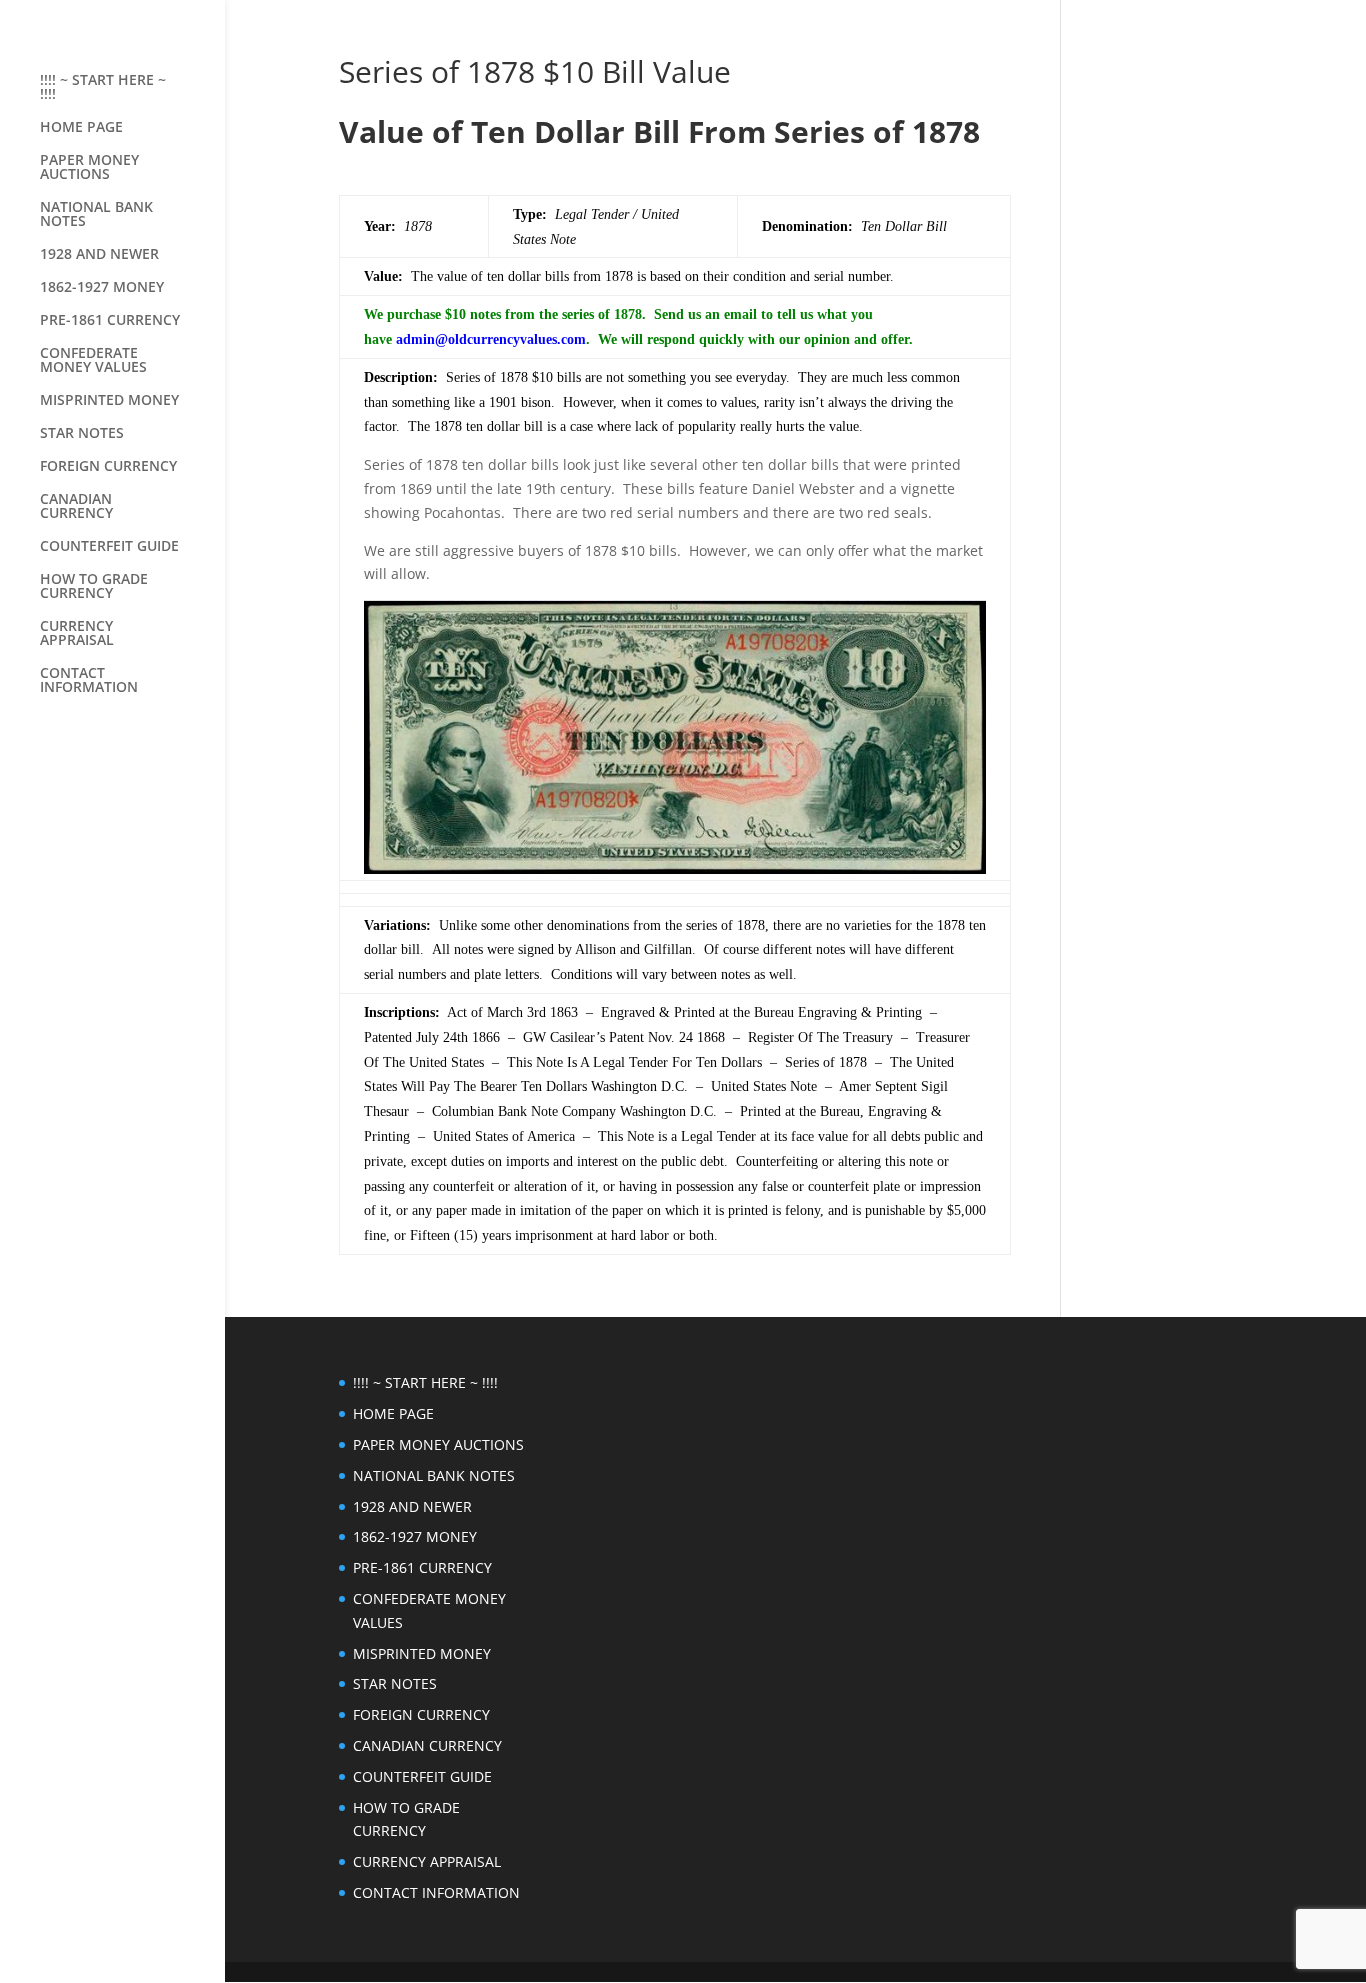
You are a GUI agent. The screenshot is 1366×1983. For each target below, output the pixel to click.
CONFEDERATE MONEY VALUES (93, 361)
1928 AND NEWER (99, 255)
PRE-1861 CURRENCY (110, 321)
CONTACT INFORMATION (89, 681)
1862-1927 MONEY (102, 288)
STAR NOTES (82, 434)
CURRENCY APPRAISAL (77, 634)
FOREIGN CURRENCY (108, 467)
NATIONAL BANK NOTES (96, 215)
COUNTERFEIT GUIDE (109, 547)
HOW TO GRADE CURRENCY (94, 587)
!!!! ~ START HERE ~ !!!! (103, 88)
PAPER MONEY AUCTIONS (89, 168)
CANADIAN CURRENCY (76, 507)
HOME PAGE (81, 128)
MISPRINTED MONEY (109, 401)
